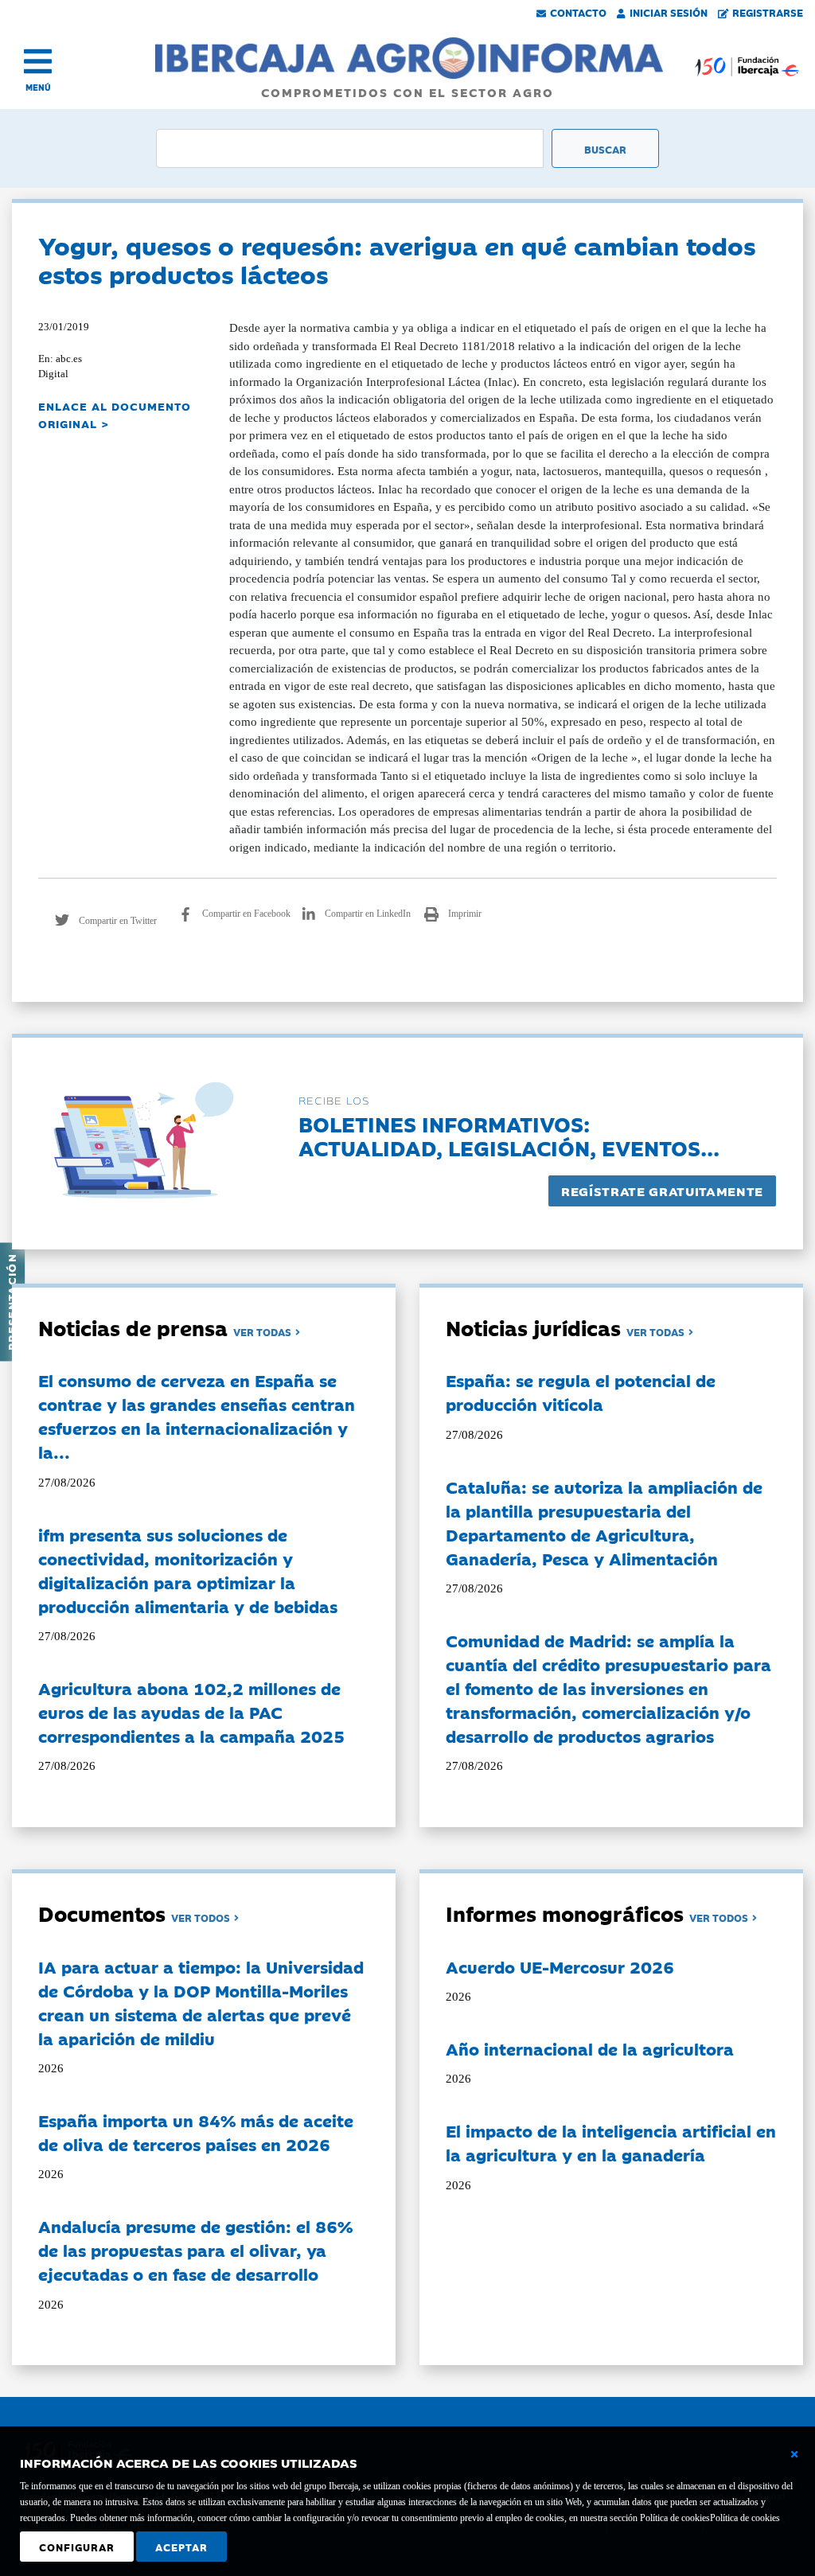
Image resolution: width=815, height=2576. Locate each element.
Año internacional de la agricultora (590, 2048)
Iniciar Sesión (669, 12)
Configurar (77, 2547)
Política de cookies (745, 2518)
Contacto (578, 12)
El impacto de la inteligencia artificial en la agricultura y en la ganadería (611, 2142)
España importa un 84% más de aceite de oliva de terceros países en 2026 (196, 2132)
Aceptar (181, 2547)
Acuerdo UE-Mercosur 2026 (560, 1966)
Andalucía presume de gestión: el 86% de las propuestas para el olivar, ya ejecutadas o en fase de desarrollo (195, 2250)
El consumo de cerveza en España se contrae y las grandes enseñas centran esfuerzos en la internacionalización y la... (197, 1416)
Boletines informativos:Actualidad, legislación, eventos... (509, 1135)
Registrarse (768, 12)
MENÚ (38, 87)
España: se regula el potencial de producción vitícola (581, 1392)
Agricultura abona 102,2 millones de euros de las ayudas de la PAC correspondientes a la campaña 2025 (191, 1712)
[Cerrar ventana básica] (794, 2454)
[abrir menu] (38, 61)
